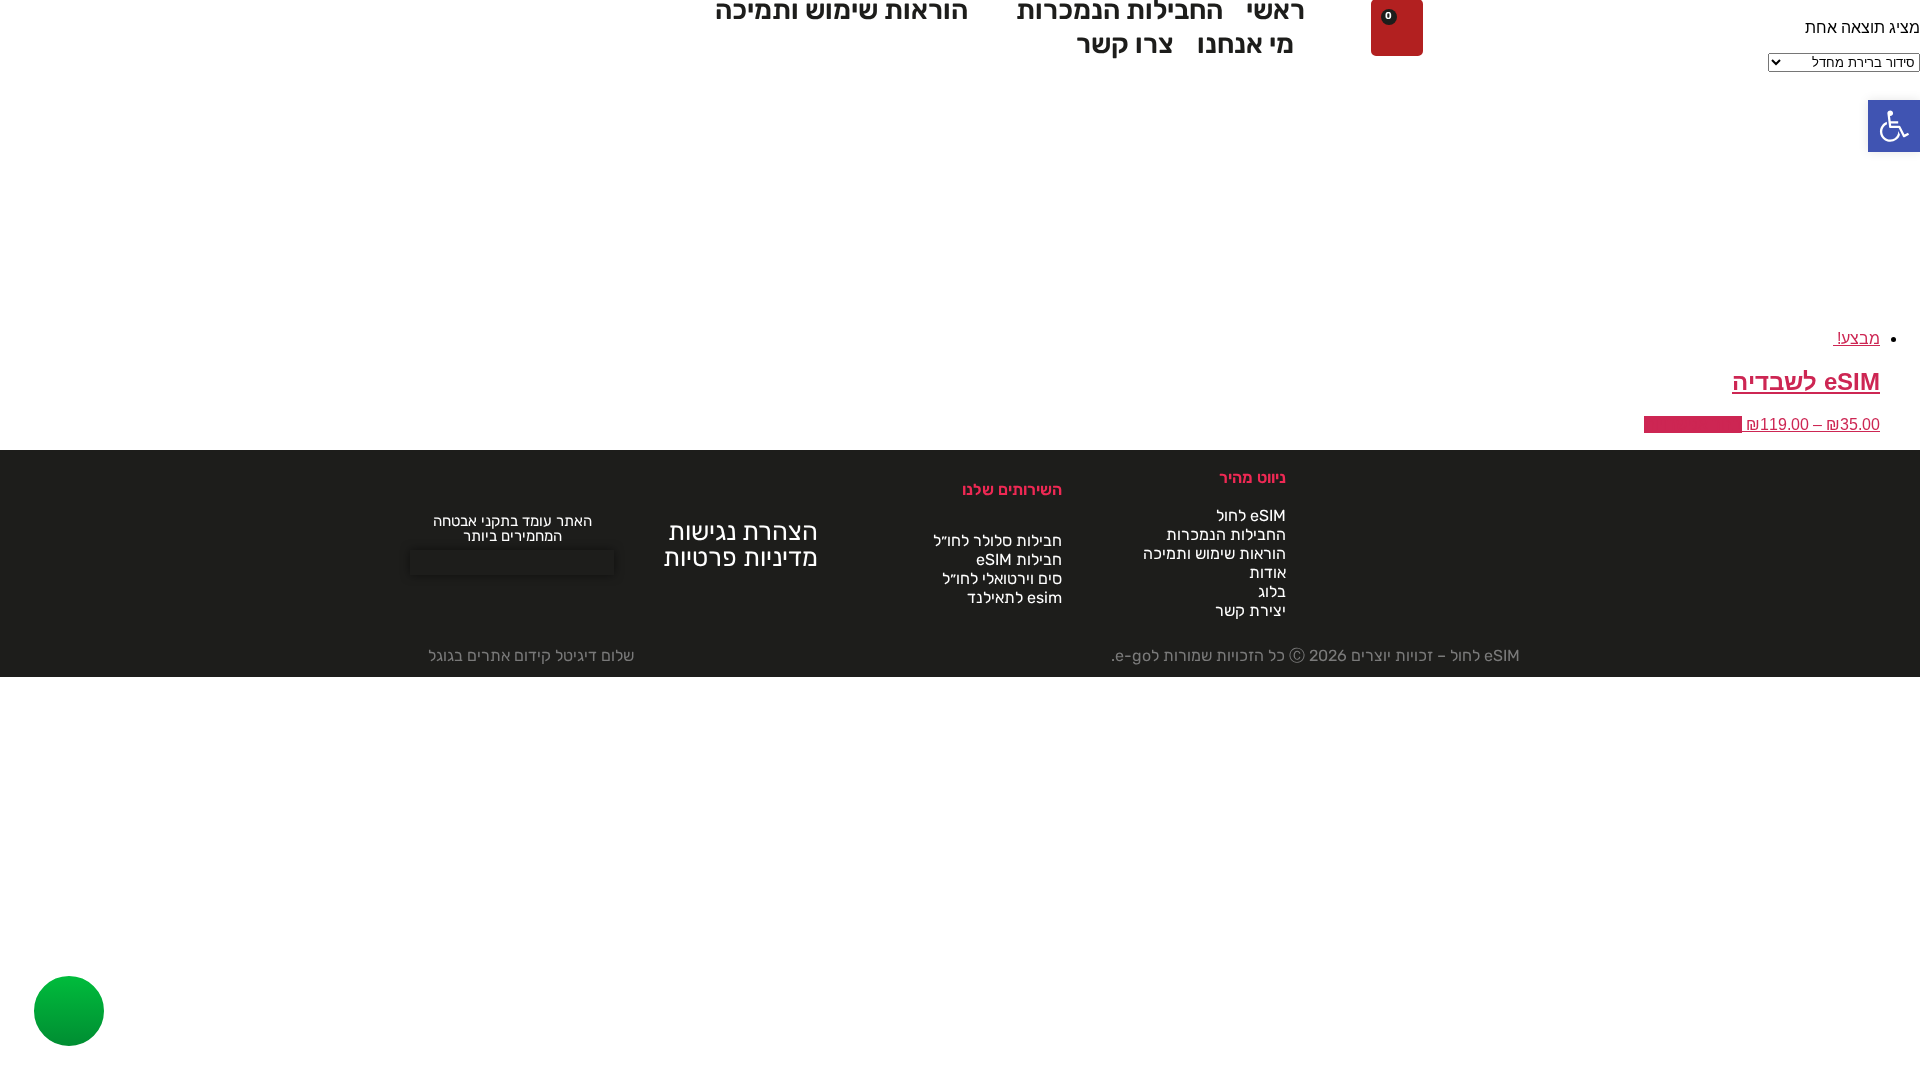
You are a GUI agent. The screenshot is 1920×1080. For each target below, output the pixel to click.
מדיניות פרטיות (740, 557)
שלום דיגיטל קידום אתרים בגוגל (531, 655)
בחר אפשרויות (1693, 424)
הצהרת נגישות (743, 531)
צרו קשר (1125, 44)
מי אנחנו (1245, 44)
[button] (1894, 126)
